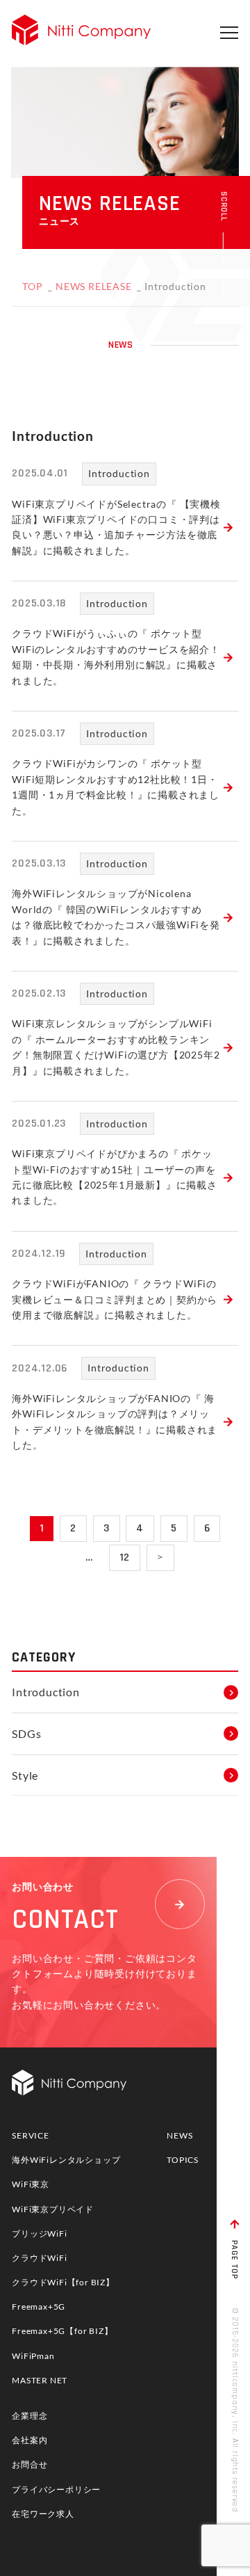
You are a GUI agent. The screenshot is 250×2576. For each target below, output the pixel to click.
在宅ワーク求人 (43, 2514)
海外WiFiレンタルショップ (66, 2160)
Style (25, 1775)
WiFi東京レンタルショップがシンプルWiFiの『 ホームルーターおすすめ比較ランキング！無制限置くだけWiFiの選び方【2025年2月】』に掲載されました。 (116, 1047)
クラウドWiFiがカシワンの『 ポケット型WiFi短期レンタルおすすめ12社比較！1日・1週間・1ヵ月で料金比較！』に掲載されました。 (116, 787)
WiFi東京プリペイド (53, 2209)
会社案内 (30, 2440)
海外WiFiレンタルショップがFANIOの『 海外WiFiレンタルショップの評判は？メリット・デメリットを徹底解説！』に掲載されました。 (115, 1422)
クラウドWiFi (39, 2258)
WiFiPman (33, 2356)
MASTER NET (40, 2380)
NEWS (180, 2135)
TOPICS (183, 2160)
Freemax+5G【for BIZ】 (62, 2331)
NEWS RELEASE (94, 286)
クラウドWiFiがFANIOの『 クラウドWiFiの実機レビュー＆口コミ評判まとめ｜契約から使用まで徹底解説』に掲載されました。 (115, 1299)
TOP (32, 286)
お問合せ (30, 2464)
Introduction (119, 473)
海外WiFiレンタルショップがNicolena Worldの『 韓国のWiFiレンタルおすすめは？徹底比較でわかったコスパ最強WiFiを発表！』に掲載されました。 (116, 917)
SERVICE (31, 2135)
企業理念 (30, 2416)
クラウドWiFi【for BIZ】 (63, 2282)
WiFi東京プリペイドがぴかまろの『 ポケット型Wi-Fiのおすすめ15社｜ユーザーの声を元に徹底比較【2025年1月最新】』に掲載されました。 (115, 1177)
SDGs (26, 1733)
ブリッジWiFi (39, 2233)
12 (125, 1557)
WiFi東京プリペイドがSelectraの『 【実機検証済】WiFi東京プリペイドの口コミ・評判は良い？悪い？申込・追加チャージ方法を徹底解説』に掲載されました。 (116, 527)
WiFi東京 (31, 2184)
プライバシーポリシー (56, 2489)
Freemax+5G (39, 2307)
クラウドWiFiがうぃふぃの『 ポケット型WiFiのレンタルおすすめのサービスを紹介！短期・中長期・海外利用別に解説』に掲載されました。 (116, 657)
